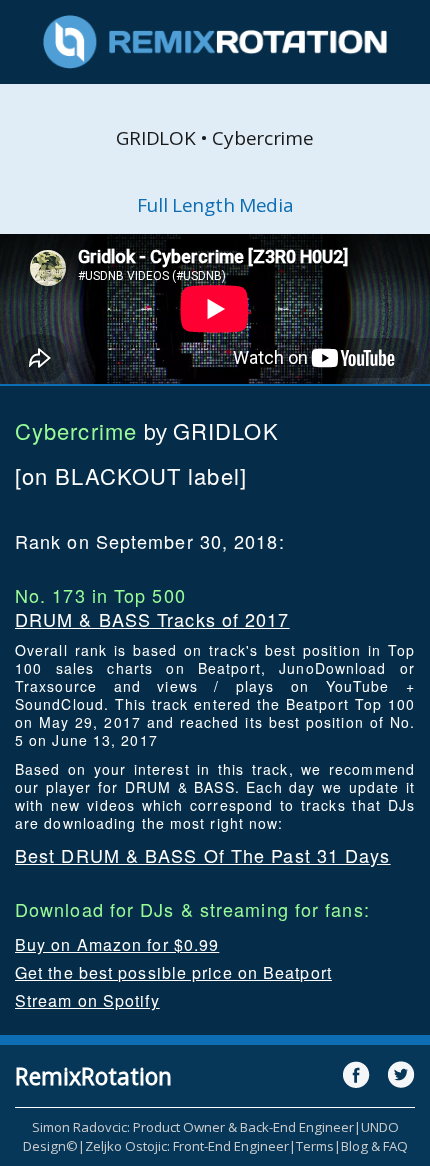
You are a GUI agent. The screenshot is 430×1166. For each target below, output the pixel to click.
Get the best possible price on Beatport (173, 972)
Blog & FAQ (374, 1146)
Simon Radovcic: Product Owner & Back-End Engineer (193, 1127)
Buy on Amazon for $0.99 (117, 944)
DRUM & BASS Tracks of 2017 (152, 619)
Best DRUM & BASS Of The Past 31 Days (203, 855)
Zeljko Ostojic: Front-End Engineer (187, 1146)
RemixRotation (93, 1076)
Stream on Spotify (87, 1000)
